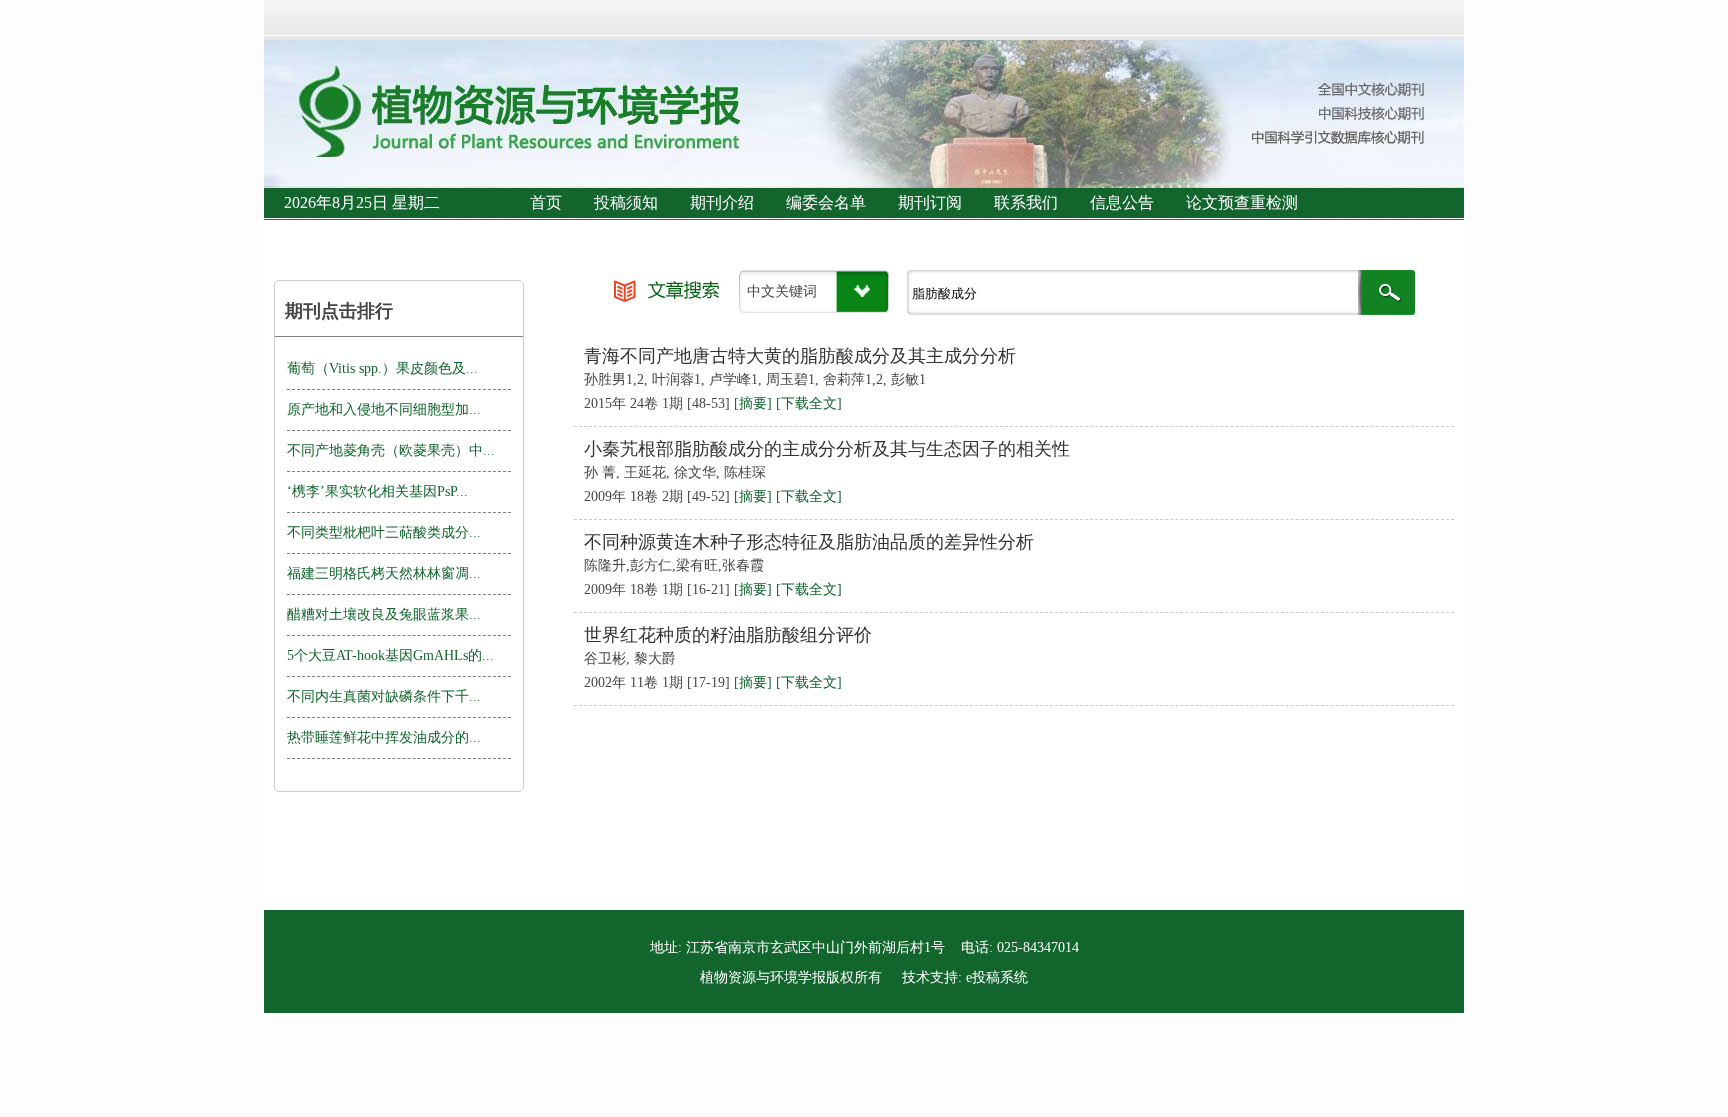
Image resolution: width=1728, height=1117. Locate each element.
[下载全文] (809, 403)
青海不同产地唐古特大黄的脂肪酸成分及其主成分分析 (800, 356)
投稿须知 (626, 202)
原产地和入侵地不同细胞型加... (384, 409)
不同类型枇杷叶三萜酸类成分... (384, 532)
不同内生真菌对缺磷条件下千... (384, 696)
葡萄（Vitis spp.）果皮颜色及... (382, 368)
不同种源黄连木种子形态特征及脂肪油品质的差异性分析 (809, 542)
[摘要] (753, 403)
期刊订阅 (930, 202)
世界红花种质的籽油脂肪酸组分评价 (728, 635)
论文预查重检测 (1242, 202)
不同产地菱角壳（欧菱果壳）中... (391, 450)
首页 (546, 202)
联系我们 (1026, 202)
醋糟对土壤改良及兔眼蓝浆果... (384, 614)
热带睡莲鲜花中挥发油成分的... (384, 737)
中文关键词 (782, 291)
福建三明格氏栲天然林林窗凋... (384, 573)
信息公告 (1122, 202)
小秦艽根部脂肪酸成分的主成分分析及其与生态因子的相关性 (827, 449)
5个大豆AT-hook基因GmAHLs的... (390, 655)
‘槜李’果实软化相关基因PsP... (377, 491)
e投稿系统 (997, 977)
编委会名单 (826, 202)
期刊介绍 (722, 202)
